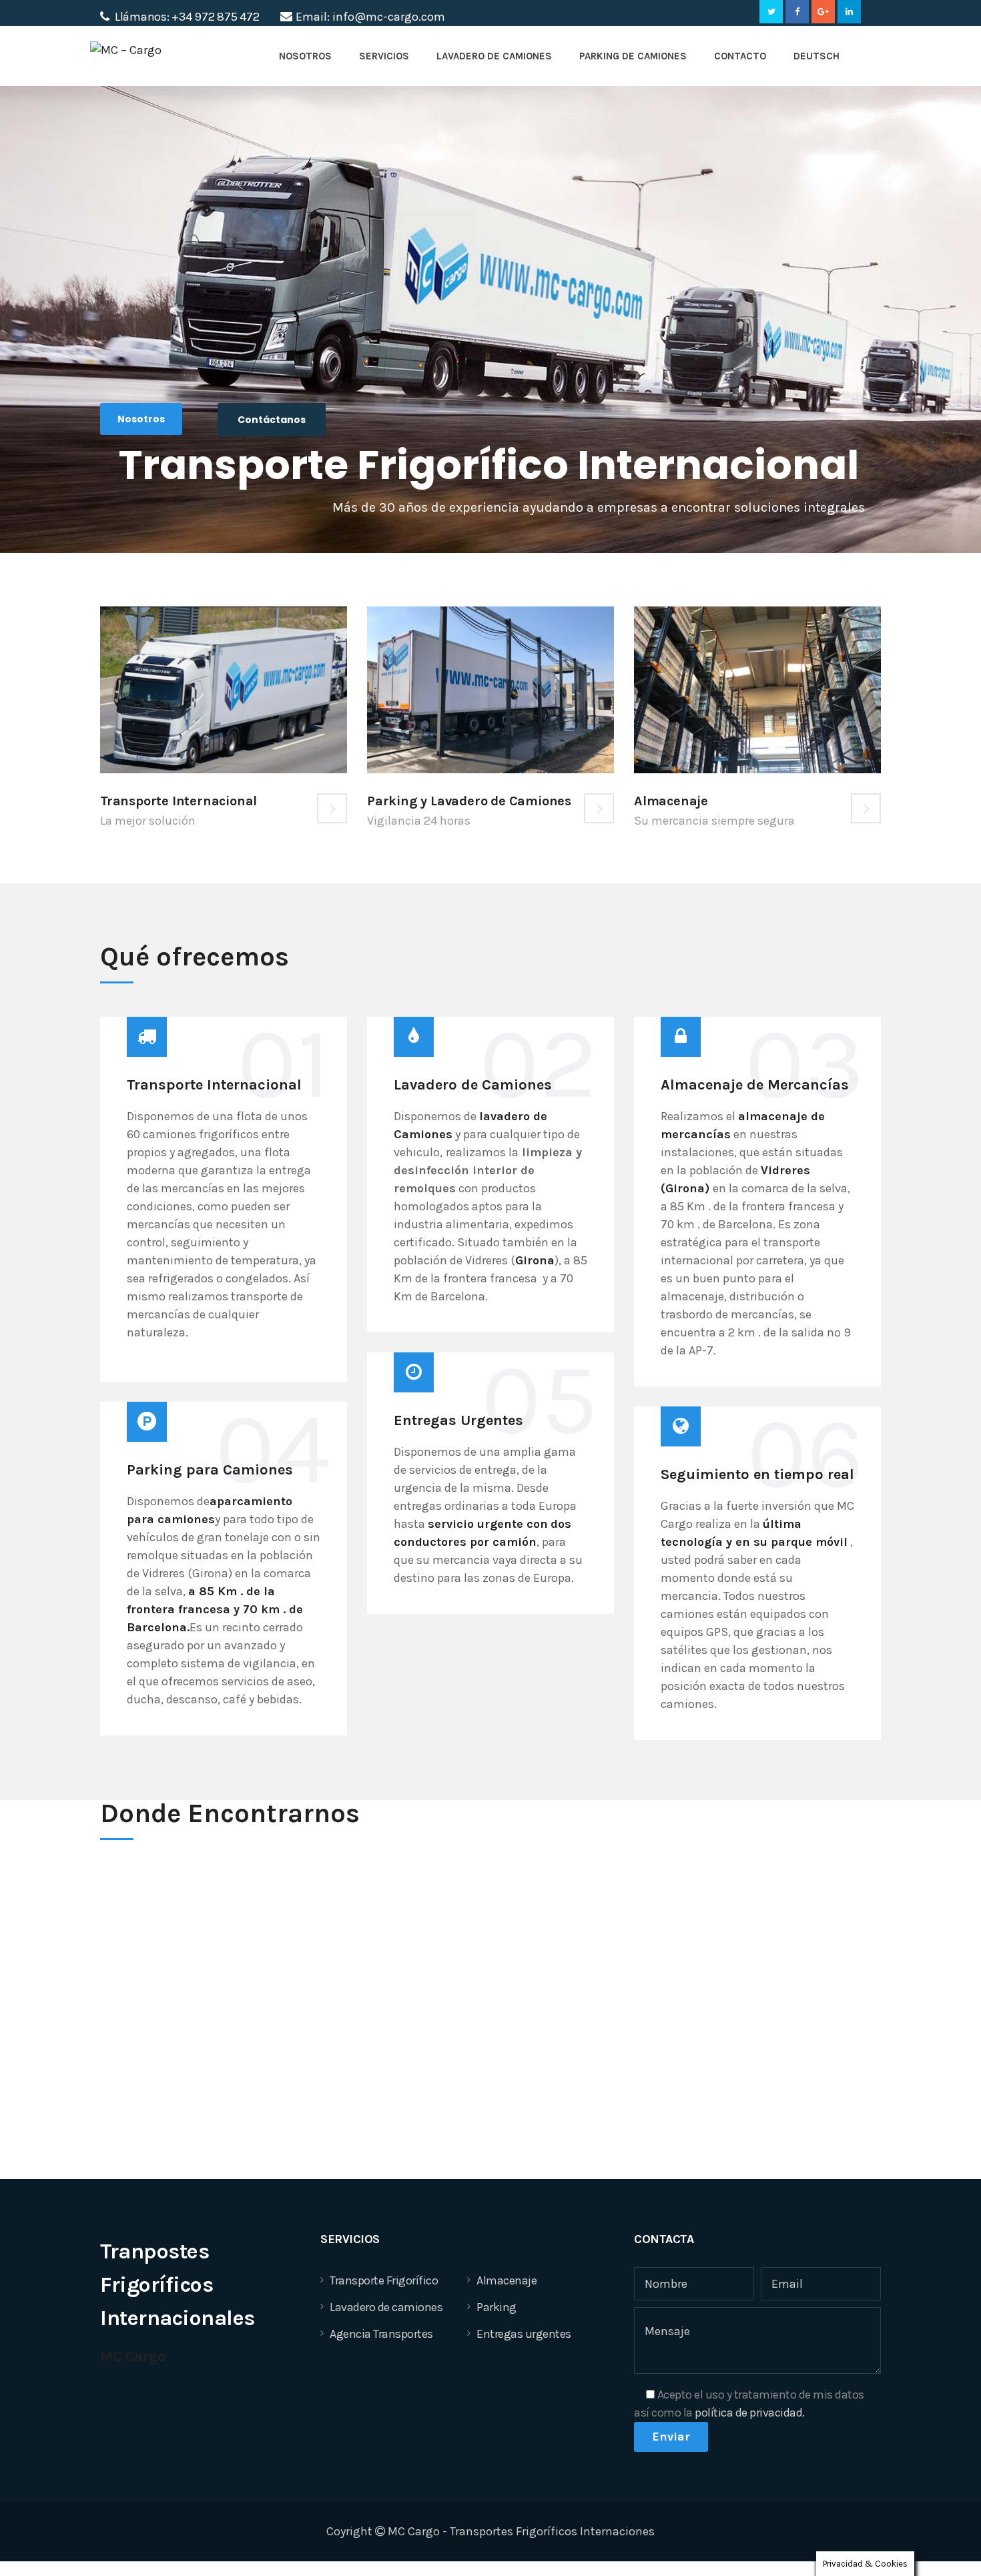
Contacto (740, 56)
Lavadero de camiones (386, 2307)
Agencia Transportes (381, 2334)
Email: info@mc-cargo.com (370, 17)
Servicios (384, 56)
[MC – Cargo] (148, 58)
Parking (497, 2307)
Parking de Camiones (633, 56)
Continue (332, 808)
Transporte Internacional (179, 801)
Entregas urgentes (524, 2334)
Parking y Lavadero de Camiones (469, 801)
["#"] (771, 12)
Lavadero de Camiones (494, 56)
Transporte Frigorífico (384, 2280)
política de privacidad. (750, 2413)
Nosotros (305, 56)
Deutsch (816, 56)
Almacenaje (671, 801)
